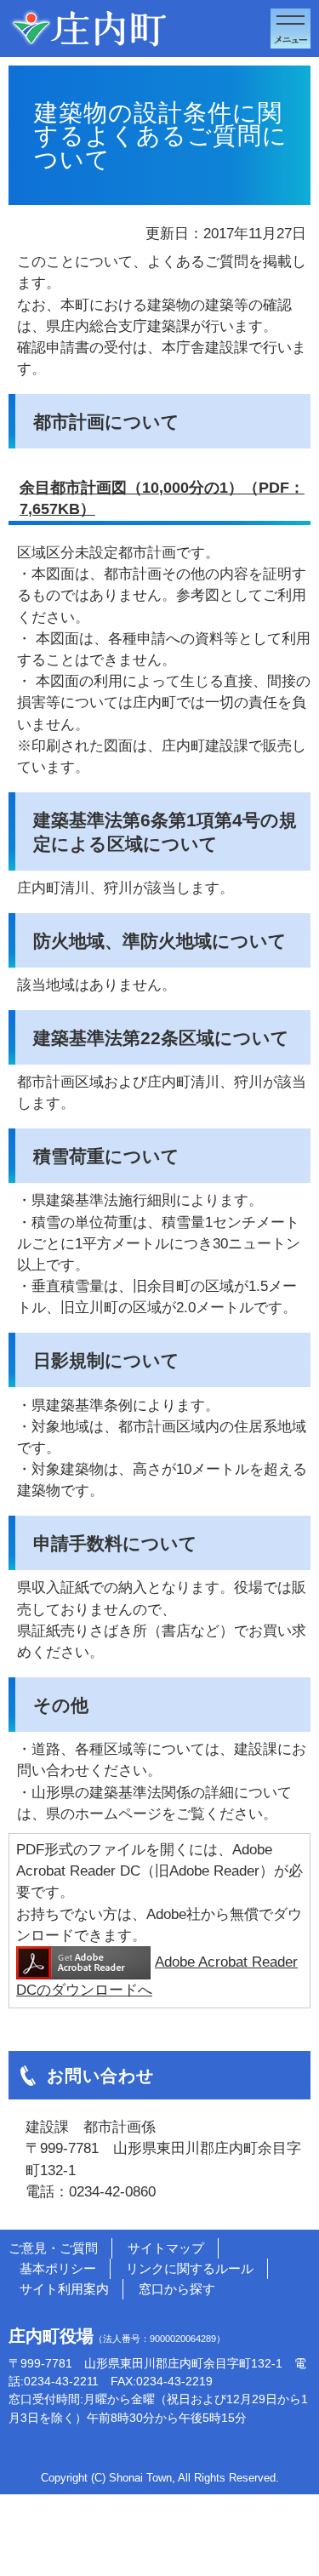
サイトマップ (166, 2248)
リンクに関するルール (190, 2268)
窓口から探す (177, 2289)
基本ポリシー (58, 2268)
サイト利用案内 (64, 2289)
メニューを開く (291, 29)
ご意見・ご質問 (53, 2248)
